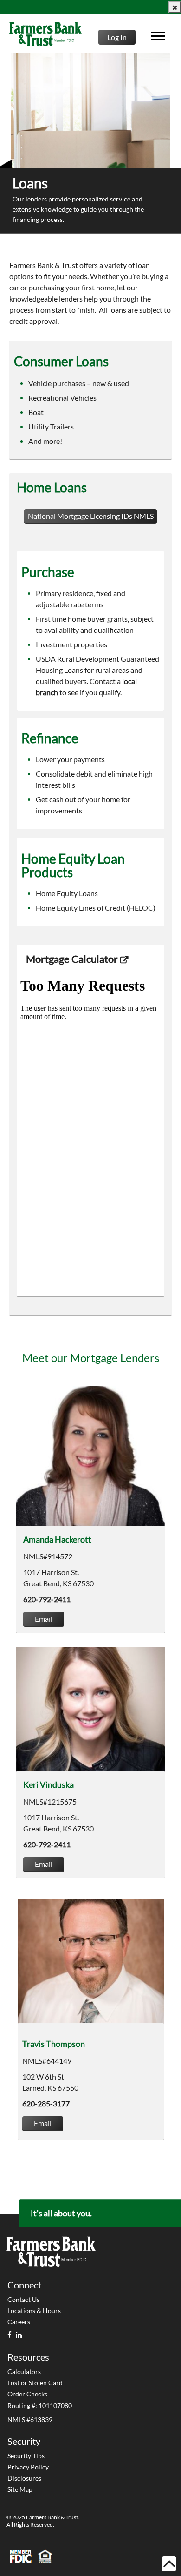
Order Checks (27, 2394)
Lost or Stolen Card (35, 2383)
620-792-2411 (47, 1599)
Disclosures (24, 2478)
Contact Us (23, 2299)
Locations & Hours (34, 2311)
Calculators (24, 2371)
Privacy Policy (28, 2467)
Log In (117, 37)
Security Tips (26, 2456)
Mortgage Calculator (72, 959)
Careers (19, 2322)
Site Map (20, 2489)
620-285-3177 (46, 2103)
